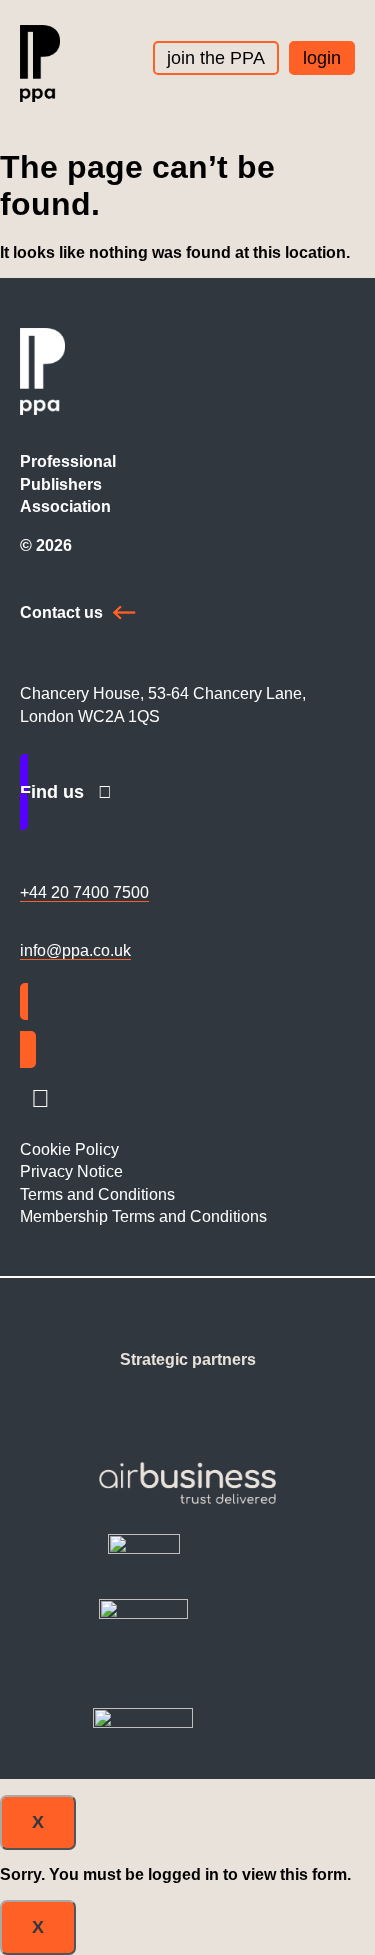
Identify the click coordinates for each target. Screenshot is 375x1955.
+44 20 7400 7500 (84, 892)
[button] (349, 80)
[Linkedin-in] (40, 1099)
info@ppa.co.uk (75, 950)
